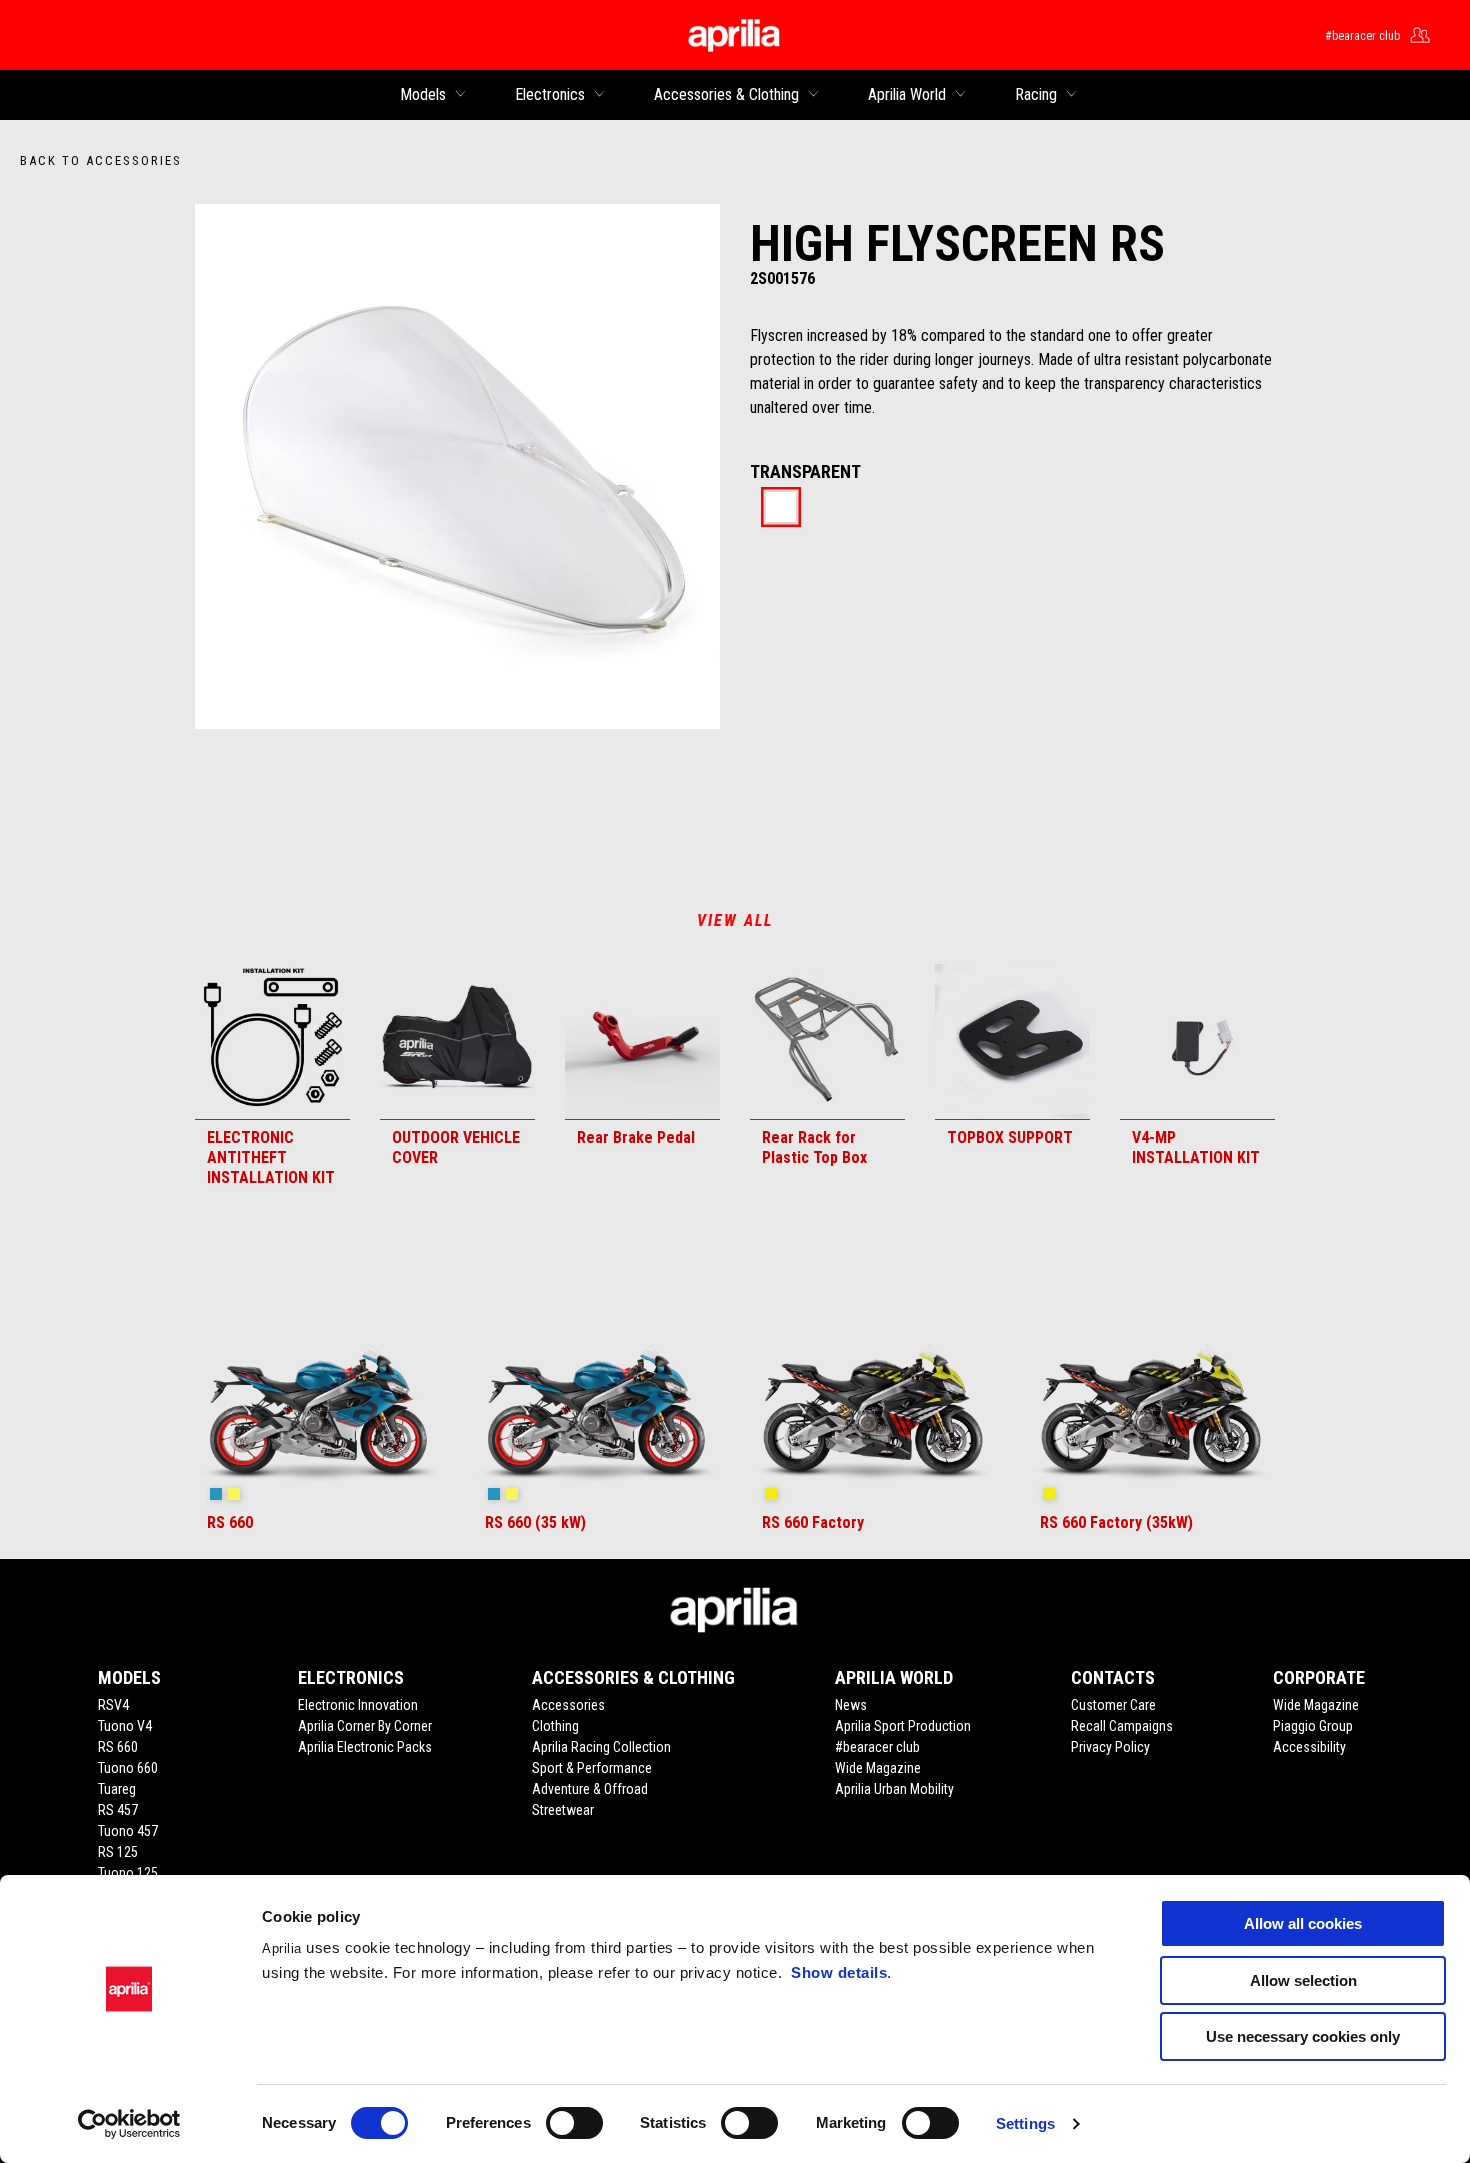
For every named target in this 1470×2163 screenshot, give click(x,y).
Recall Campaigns (1122, 1726)
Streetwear (563, 1810)
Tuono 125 (128, 1873)
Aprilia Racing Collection (601, 1747)
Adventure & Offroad (590, 1789)
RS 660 (118, 1747)
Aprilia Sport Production (903, 1726)
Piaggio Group (1313, 1726)
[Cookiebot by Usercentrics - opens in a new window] (129, 2124)
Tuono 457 (128, 1831)
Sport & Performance (592, 1768)
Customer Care (1113, 1705)
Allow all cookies (1303, 1923)
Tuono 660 (128, 1768)
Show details (839, 1972)
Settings (1025, 2123)
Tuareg (117, 1789)
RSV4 (113, 1705)
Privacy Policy (1110, 1747)
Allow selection (1303, 1980)
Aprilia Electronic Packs (365, 1747)
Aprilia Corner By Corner (365, 1726)
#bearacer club (877, 1747)
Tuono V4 (125, 1726)
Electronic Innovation (358, 1705)
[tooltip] (781, 508)
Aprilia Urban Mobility (894, 1789)
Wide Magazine (878, 1768)
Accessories (568, 1705)
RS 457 (118, 1810)
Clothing (555, 1726)
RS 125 (118, 1852)
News (851, 1705)
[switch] (574, 2123)
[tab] (781, 508)
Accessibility (1309, 1747)
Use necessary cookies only (1303, 2036)
